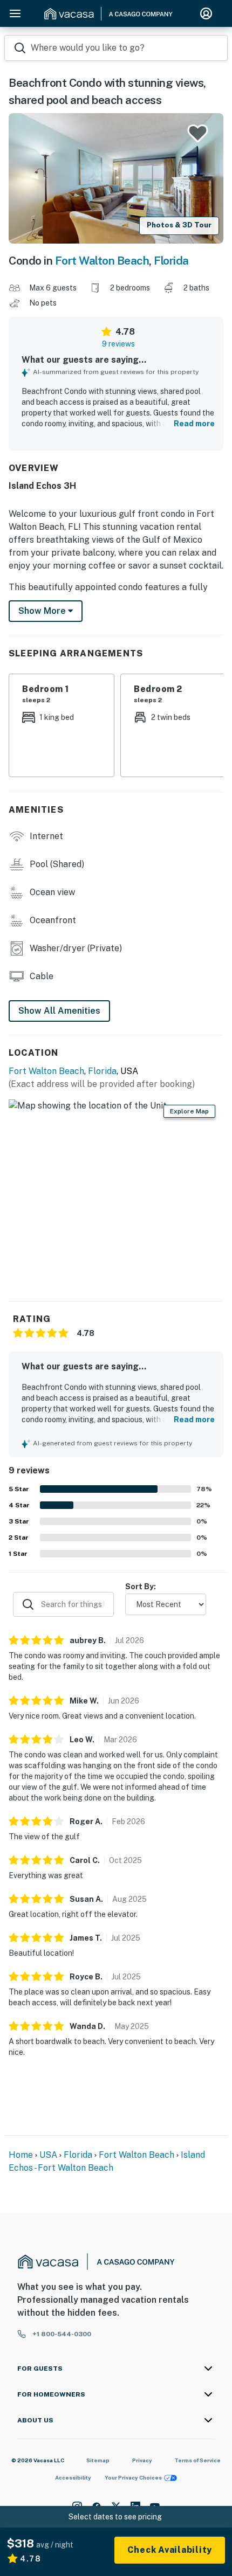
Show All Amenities (59, 1011)
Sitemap (98, 2460)
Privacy (142, 2460)
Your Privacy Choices (133, 2477)
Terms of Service (197, 2460)
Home (21, 2155)
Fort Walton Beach (102, 261)
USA (48, 2155)
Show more (43, 611)
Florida (171, 261)
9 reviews (118, 344)
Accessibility (73, 2477)
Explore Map (189, 1111)
